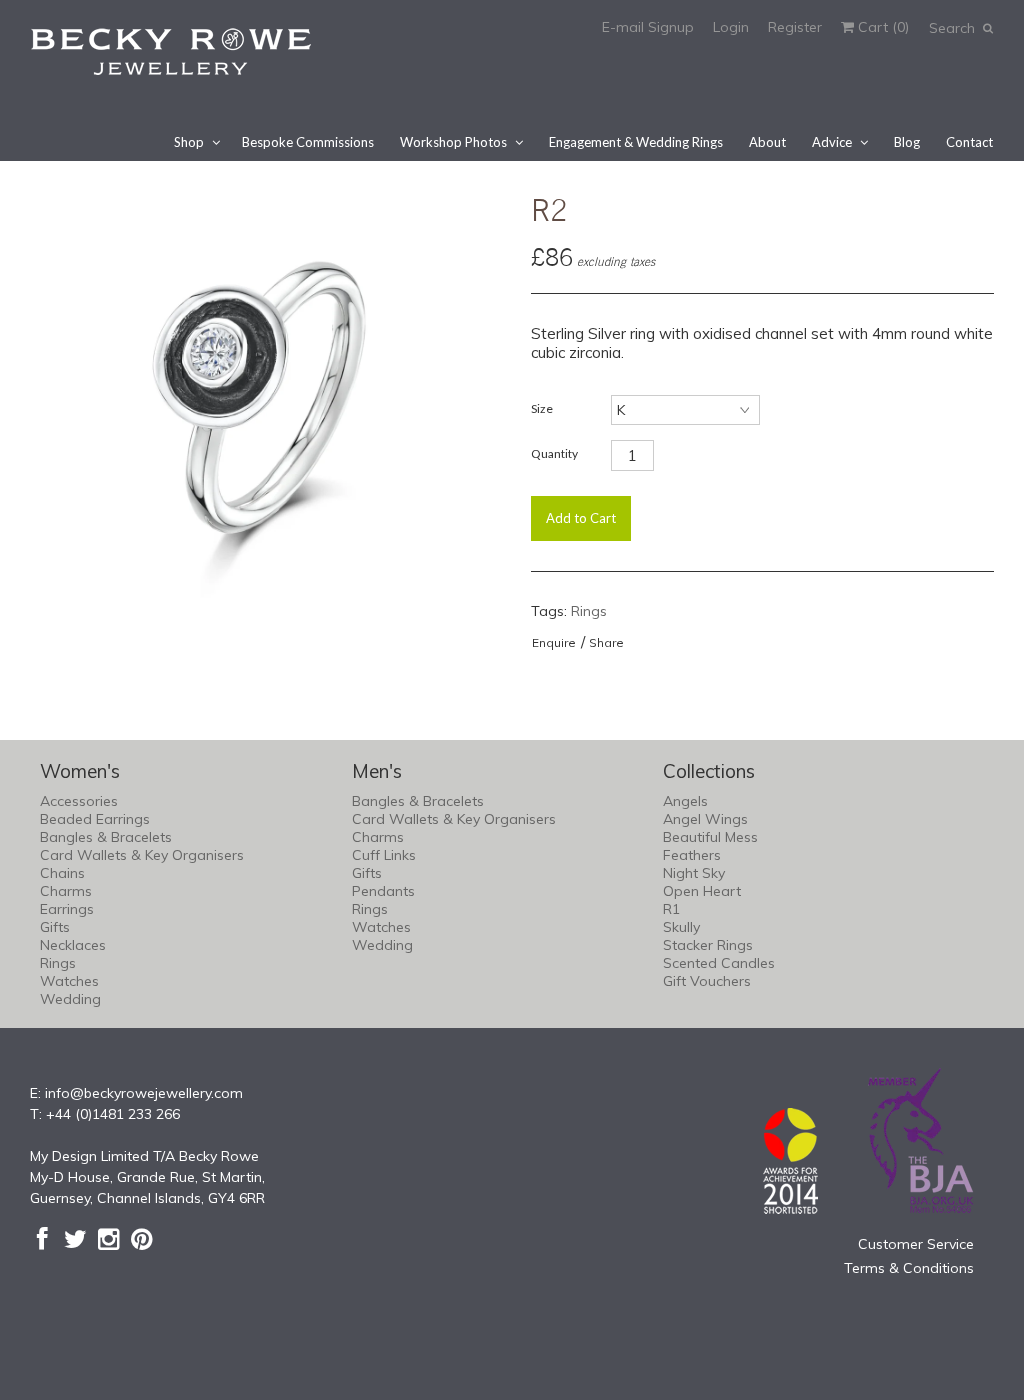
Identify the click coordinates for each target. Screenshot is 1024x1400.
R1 (671, 909)
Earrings (67, 909)
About (767, 142)
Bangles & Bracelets (106, 837)
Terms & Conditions (909, 1268)
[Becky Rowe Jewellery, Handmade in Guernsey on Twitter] (75, 1239)
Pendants (383, 891)
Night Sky (694, 873)
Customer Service (916, 1244)
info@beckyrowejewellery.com (144, 1093)
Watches (69, 981)
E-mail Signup (648, 27)
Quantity (554, 453)
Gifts (55, 927)
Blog (907, 142)
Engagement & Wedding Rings (636, 142)
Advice (832, 142)
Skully (681, 927)
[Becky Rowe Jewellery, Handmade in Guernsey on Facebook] (42, 1239)
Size (542, 408)
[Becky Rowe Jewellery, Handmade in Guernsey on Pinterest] (141, 1239)
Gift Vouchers (707, 981)
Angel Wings (705, 819)
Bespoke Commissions (308, 142)
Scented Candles (719, 963)
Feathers (692, 855)
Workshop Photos (453, 142)
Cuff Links (384, 855)
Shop (189, 142)
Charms (66, 891)
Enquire (554, 642)
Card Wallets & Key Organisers (142, 855)
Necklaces (73, 945)
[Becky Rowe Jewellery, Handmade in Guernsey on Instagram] (108, 1239)
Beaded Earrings (95, 819)
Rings (589, 611)
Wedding (70, 999)
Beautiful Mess (710, 837)
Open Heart (702, 891)
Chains (62, 873)
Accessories (79, 801)
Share (606, 642)
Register (795, 27)
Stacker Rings (708, 945)
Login (731, 27)
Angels (685, 801)
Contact (969, 142)
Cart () (881, 27)
